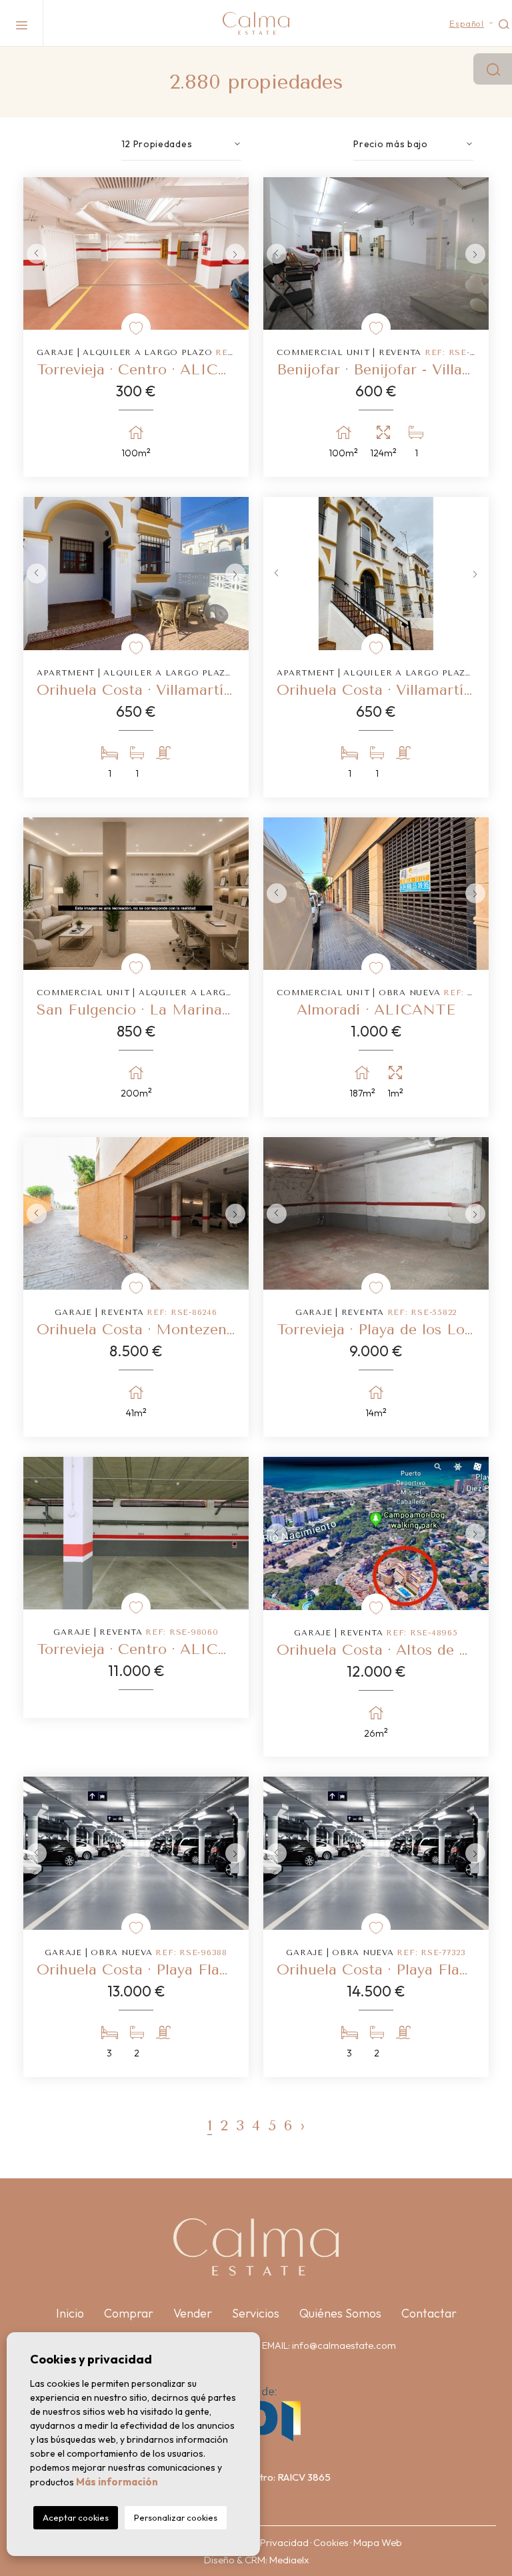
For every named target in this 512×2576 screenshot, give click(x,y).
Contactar (429, 2313)
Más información (117, 2482)
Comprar (129, 2313)
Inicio (70, 2313)
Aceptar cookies (76, 2517)
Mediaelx (289, 2560)
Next (235, 253)
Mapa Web (378, 2542)
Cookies (331, 2542)
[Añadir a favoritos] (136, 328)
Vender (193, 2313)
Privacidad (284, 2542)
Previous (37, 253)
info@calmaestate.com (344, 2345)
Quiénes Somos (340, 2313)
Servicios (256, 2313)
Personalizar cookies (176, 2517)
